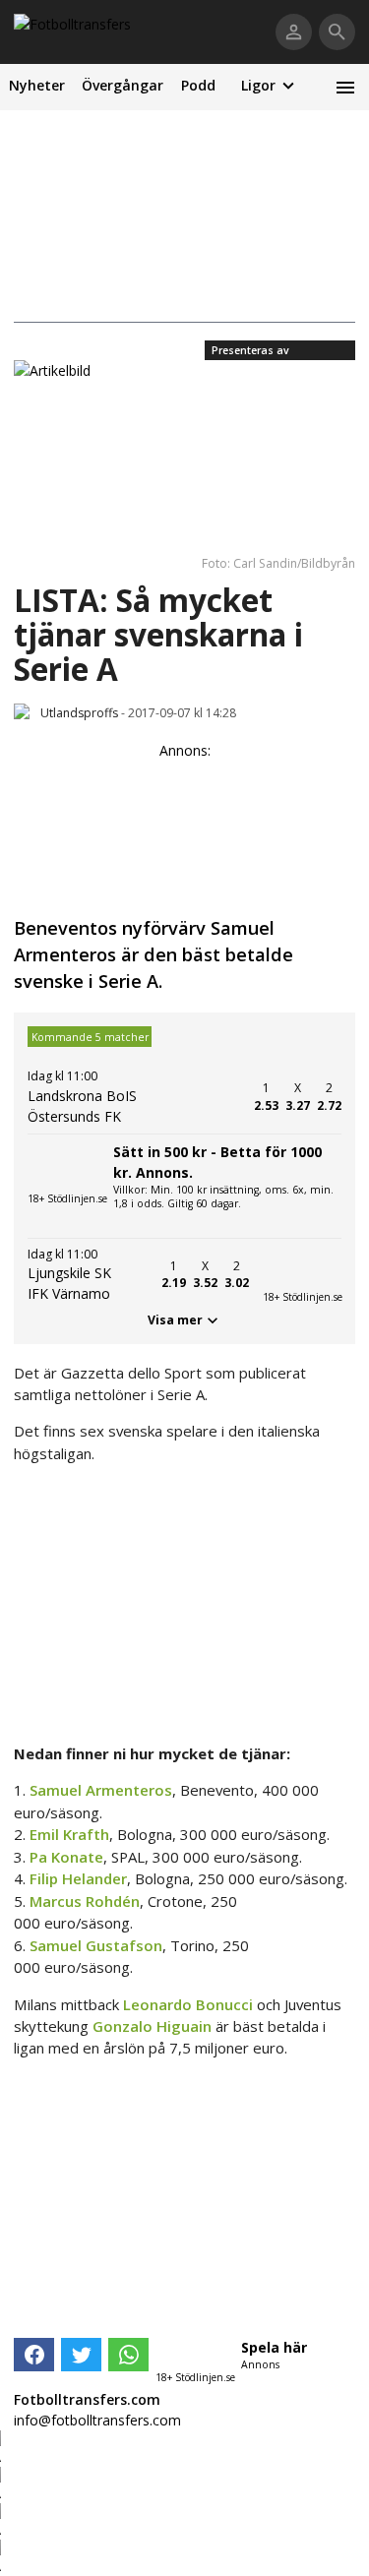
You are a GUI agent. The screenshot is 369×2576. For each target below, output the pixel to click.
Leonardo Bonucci (188, 2004)
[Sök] (337, 32)
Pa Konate (66, 1857)
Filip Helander (78, 1878)
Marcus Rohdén (85, 1901)
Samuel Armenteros (101, 1790)
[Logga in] (294, 32)
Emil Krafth (69, 1834)
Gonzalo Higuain (152, 2026)
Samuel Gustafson (96, 1945)
